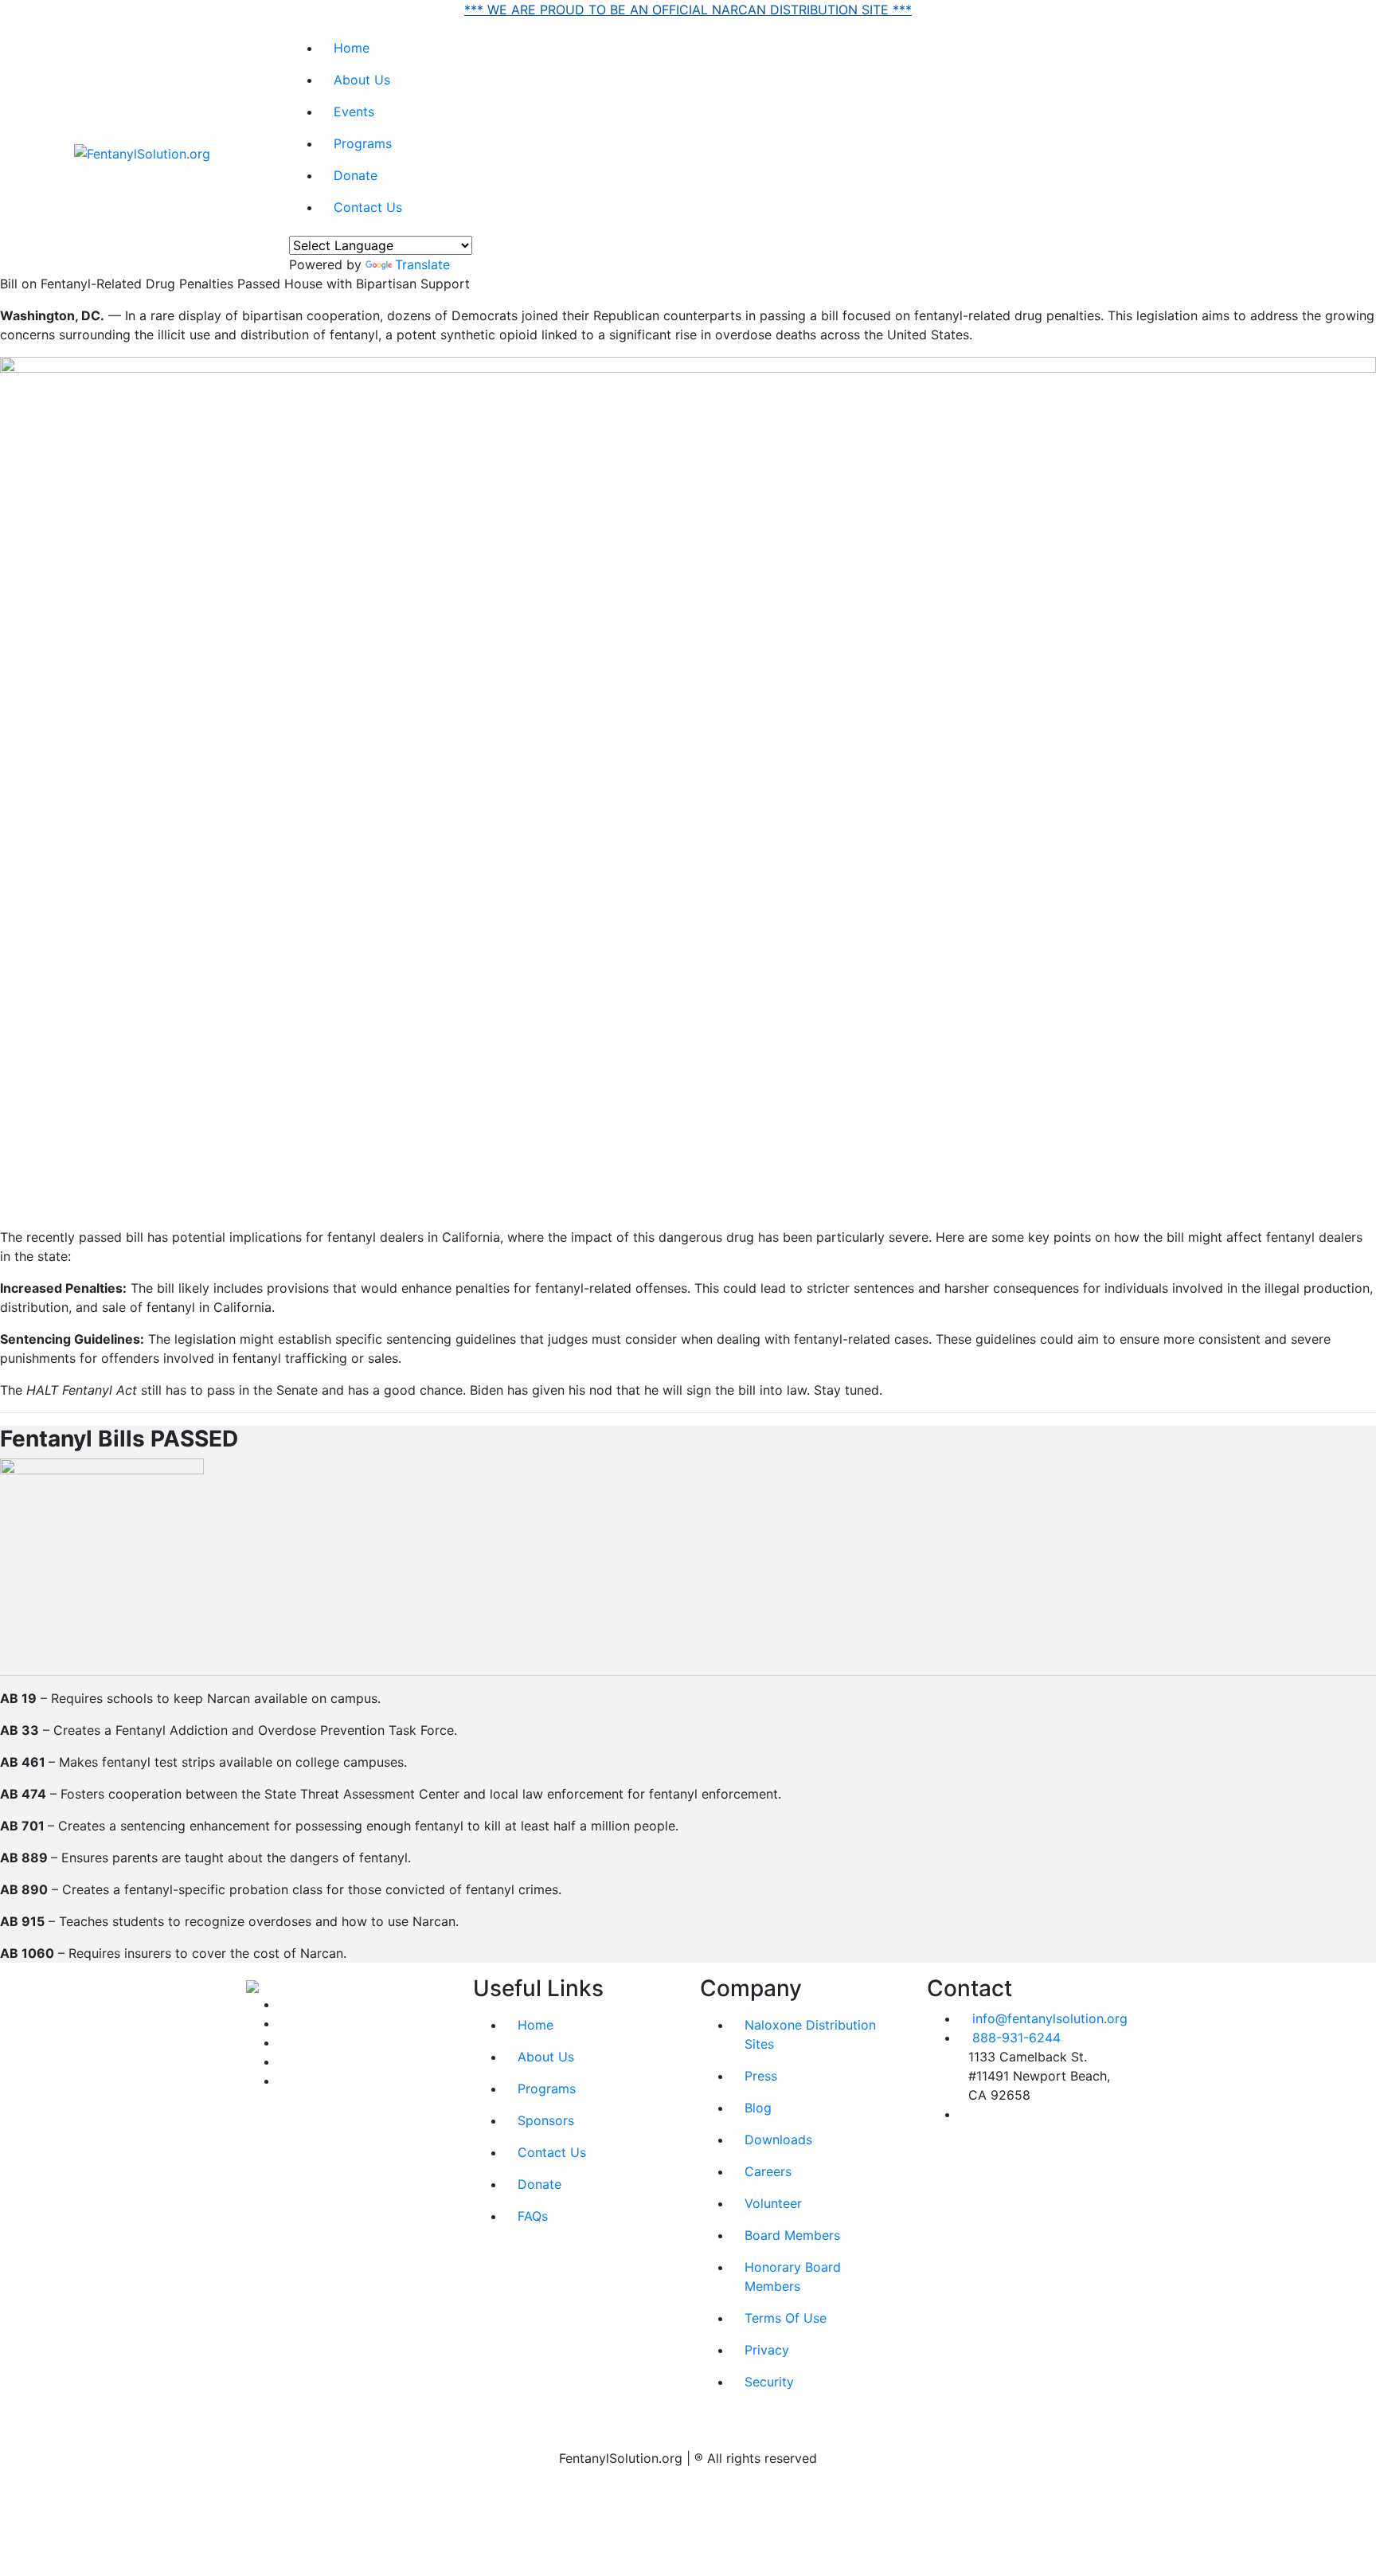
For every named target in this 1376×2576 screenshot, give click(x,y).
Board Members (792, 2235)
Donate (356, 175)
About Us (362, 80)
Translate (422, 264)
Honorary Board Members (793, 2277)
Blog (758, 2108)
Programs (363, 143)
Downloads (778, 2139)
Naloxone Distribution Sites (810, 2034)
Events (354, 112)
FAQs (533, 2216)
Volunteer (773, 2203)
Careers (768, 2171)
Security (769, 2382)
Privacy (767, 2350)
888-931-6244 (1016, 2038)
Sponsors (546, 2120)
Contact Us (368, 207)
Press (761, 2076)
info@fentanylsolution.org (1050, 2018)
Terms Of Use (786, 2318)
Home (352, 48)
